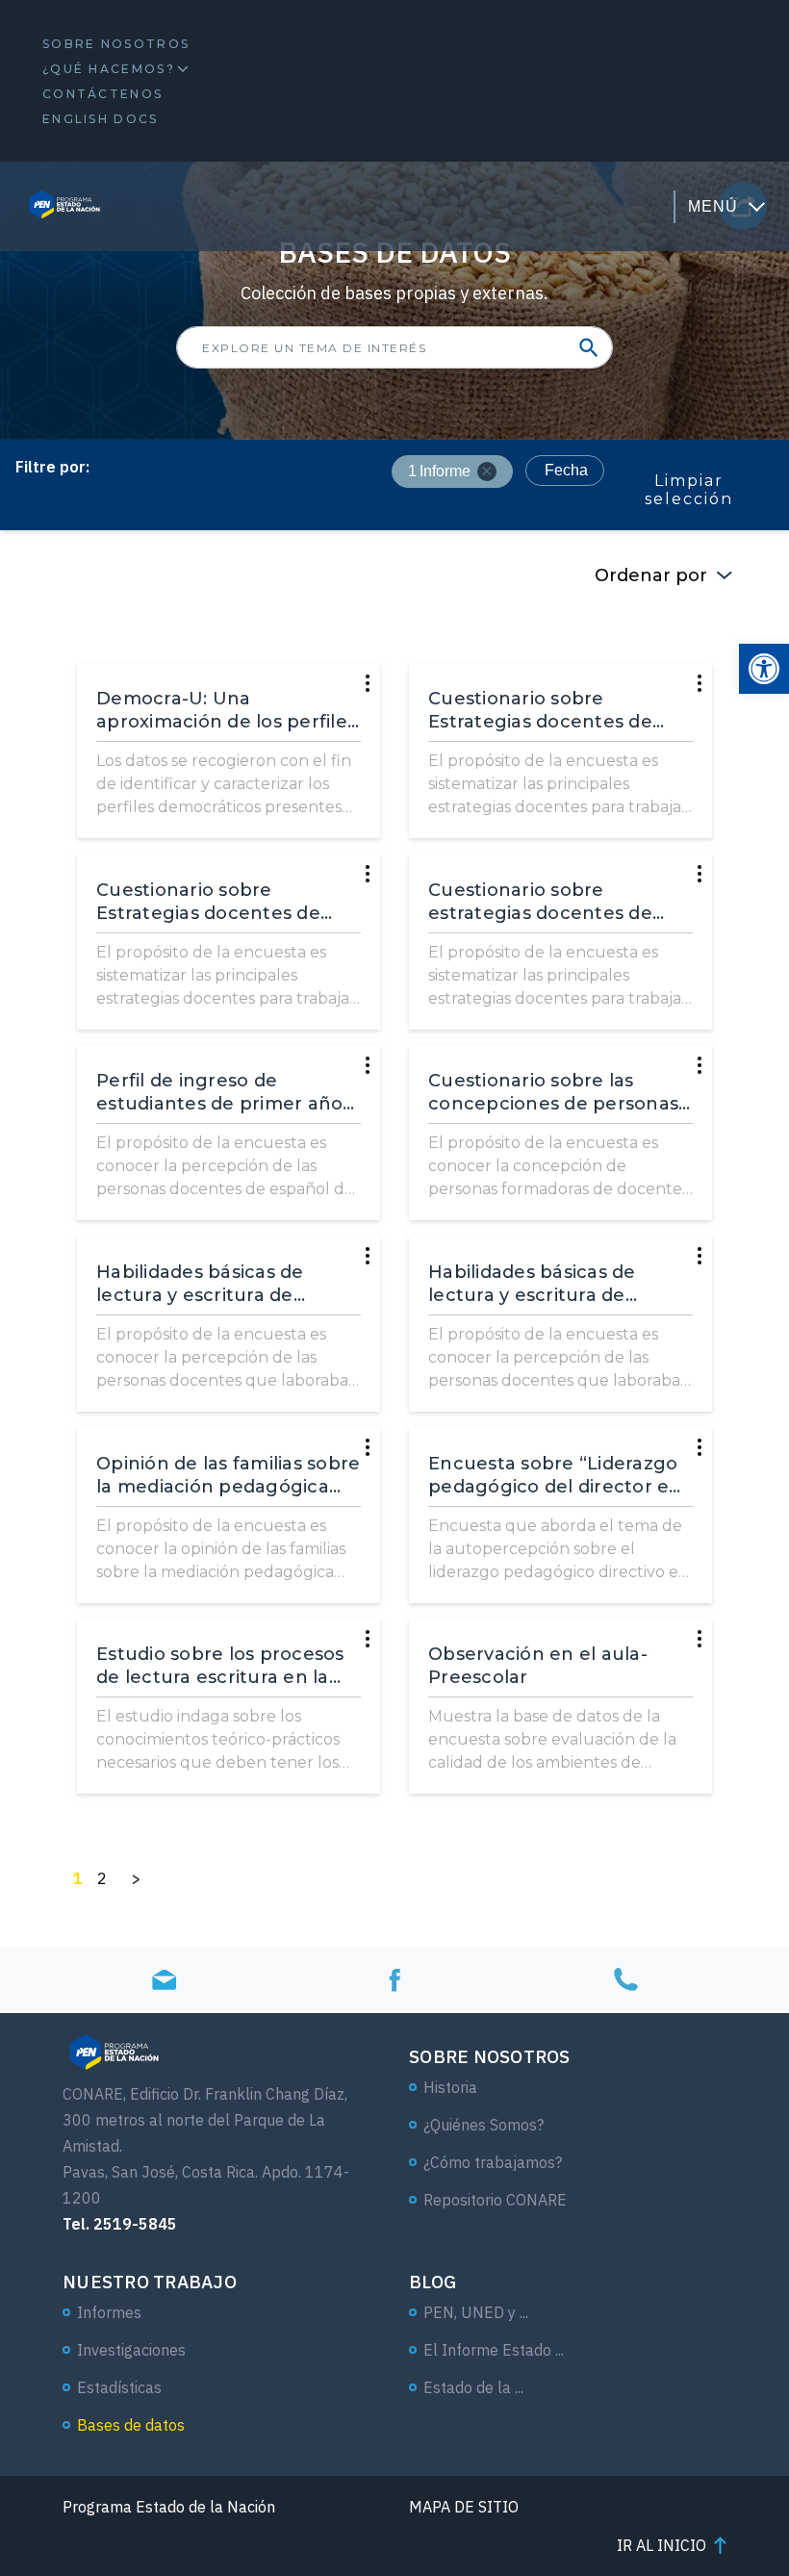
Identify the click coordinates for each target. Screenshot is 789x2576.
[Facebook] (394, 1979)
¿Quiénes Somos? (484, 2125)
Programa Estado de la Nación (169, 2507)
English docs (101, 119)
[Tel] (625, 1979)
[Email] (164, 1979)
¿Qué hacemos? (109, 69)
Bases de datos (131, 2425)
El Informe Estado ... (494, 2350)
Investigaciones (131, 2350)
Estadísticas (119, 2387)
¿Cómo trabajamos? (493, 2162)
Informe (439, 471)
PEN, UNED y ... (476, 2312)
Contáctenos (102, 94)
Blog (433, 2282)
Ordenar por (651, 575)
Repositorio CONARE (495, 2200)
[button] (764, 669)
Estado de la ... (473, 2387)
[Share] (368, 683)
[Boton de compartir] (589, 347)
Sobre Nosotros (116, 44)
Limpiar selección (689, 490)
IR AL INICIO (662, 2545)
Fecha (566, 470)
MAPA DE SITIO (464, 2507)
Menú (713, 206)
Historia (450, 2087)
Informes (109, 2312)
